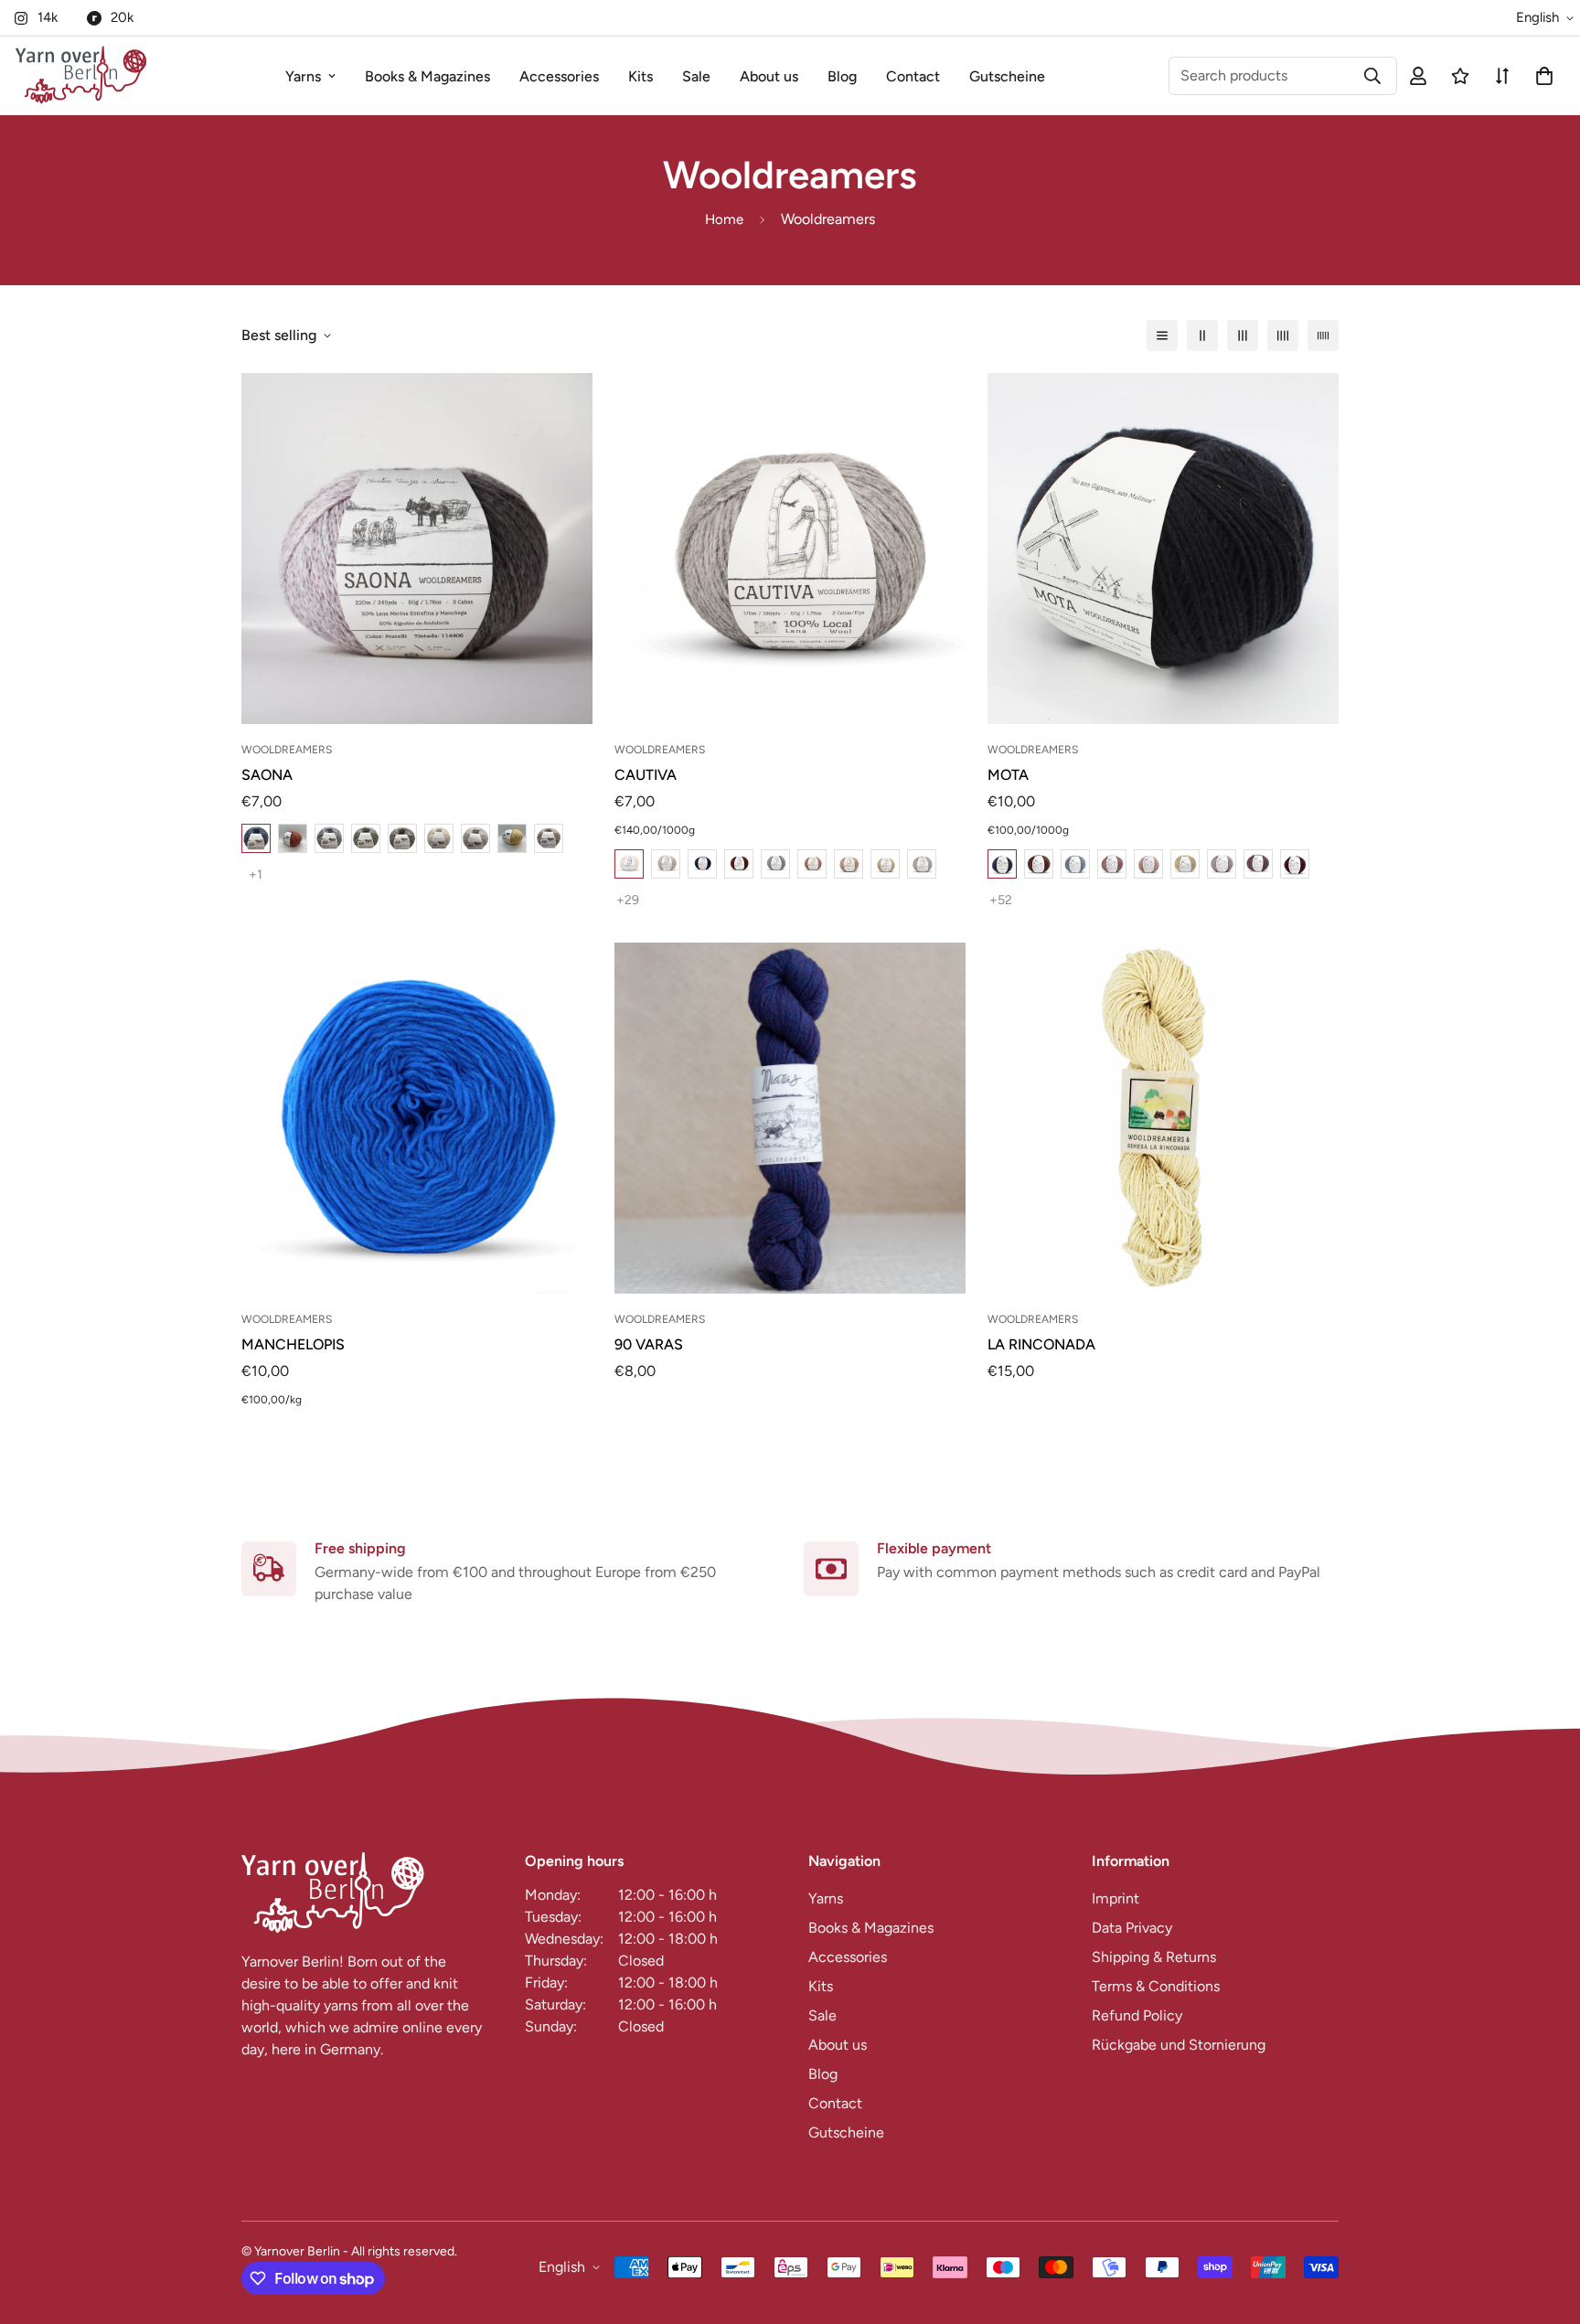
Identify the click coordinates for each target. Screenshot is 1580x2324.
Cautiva (646, 775)
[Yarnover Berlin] (81, 76)
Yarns (303, 76)
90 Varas (649, 1344)
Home (724, 219)
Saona (267, 775)
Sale (696, 76)
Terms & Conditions (1156, 1986)
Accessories (559, 76)
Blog (842, 76)
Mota (1008, 775)
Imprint (1116, 1898)
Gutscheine (1007, 76)
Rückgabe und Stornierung (1179, 2045)
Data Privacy (1132, 1928)
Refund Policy (1137, 2015)
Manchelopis (293, 1344)
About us (769, 76)
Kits (641, 76)
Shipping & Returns (1154, 1957)
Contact (913, 76)
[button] (1541, 76)
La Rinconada (1041, 1344)
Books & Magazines (427, 76)
